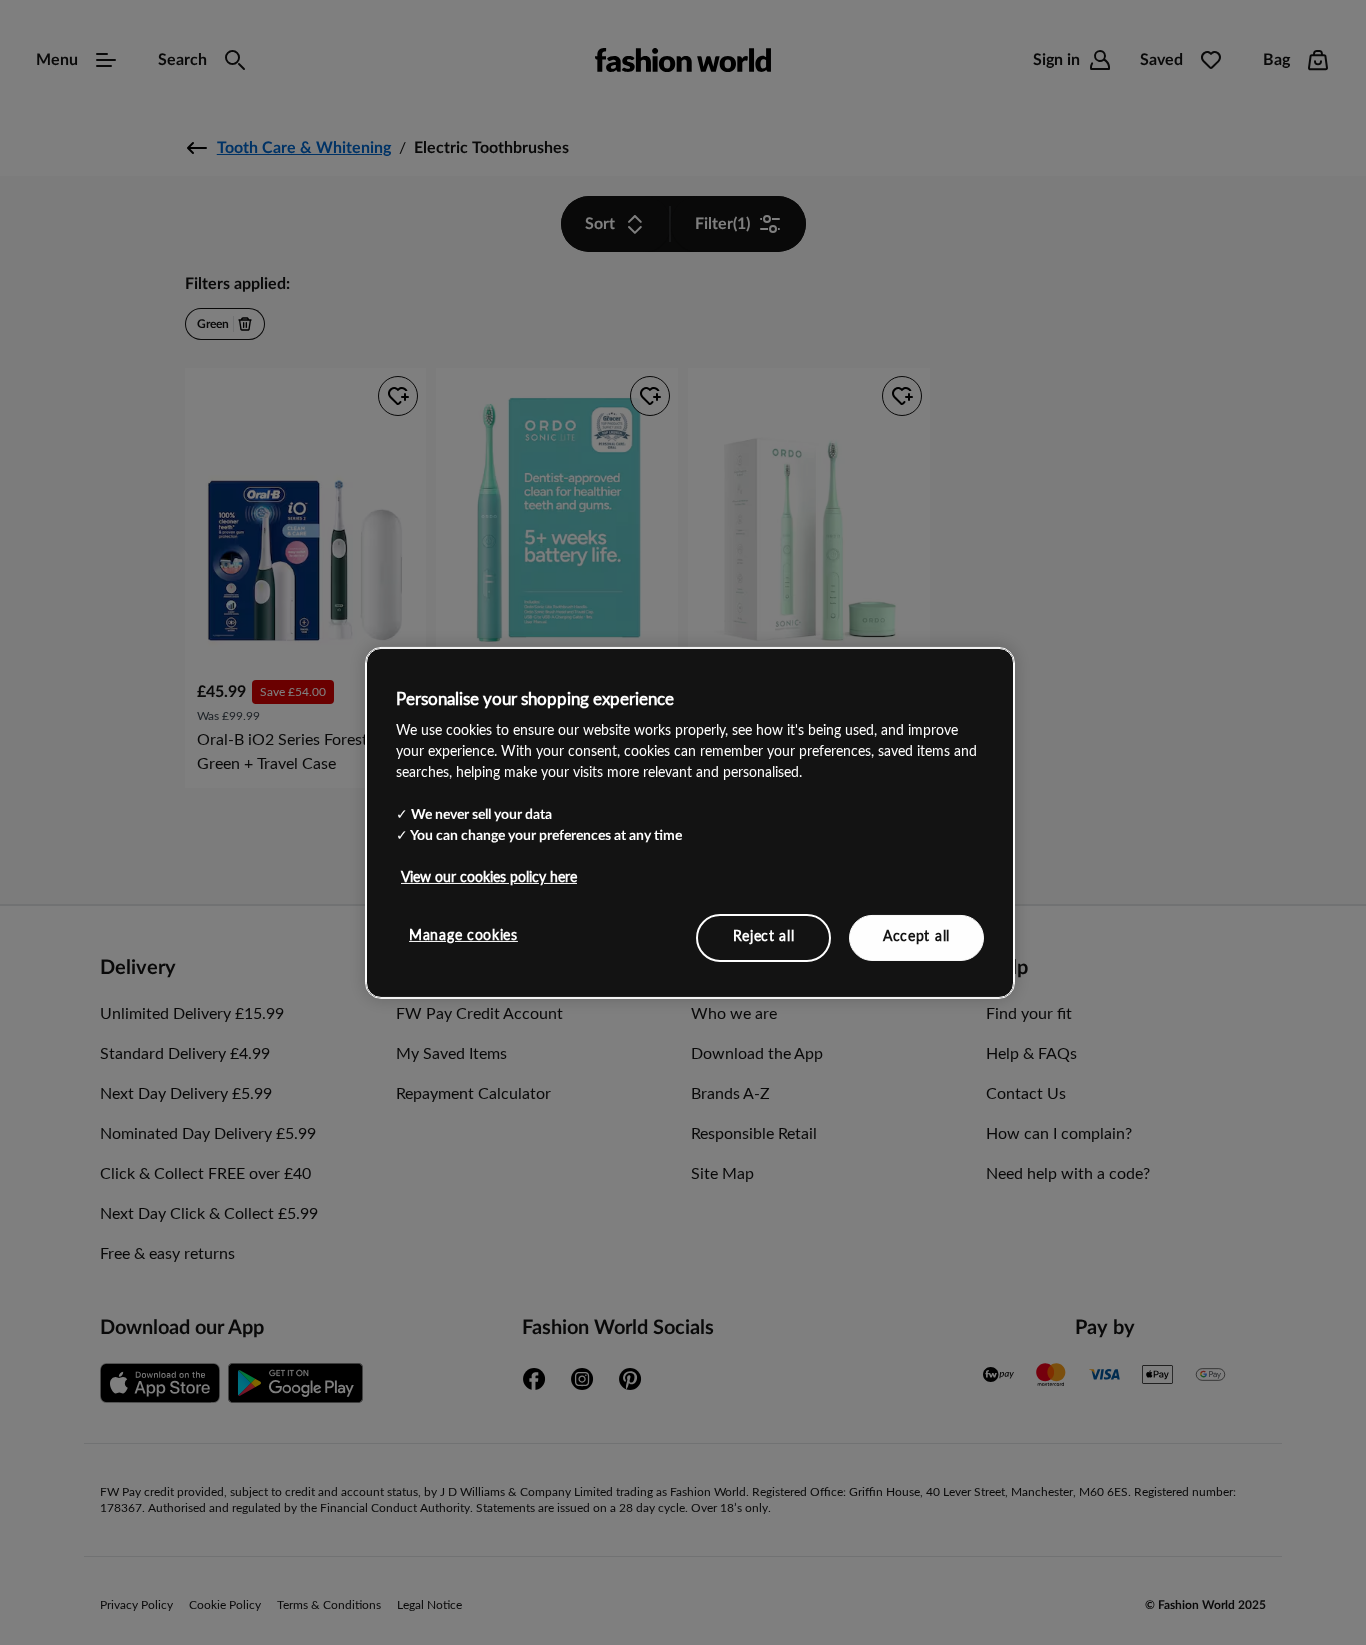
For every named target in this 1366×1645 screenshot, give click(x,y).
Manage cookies (463, 936)
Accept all (916, 937)
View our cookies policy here (489, 878)
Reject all (764, 937)
